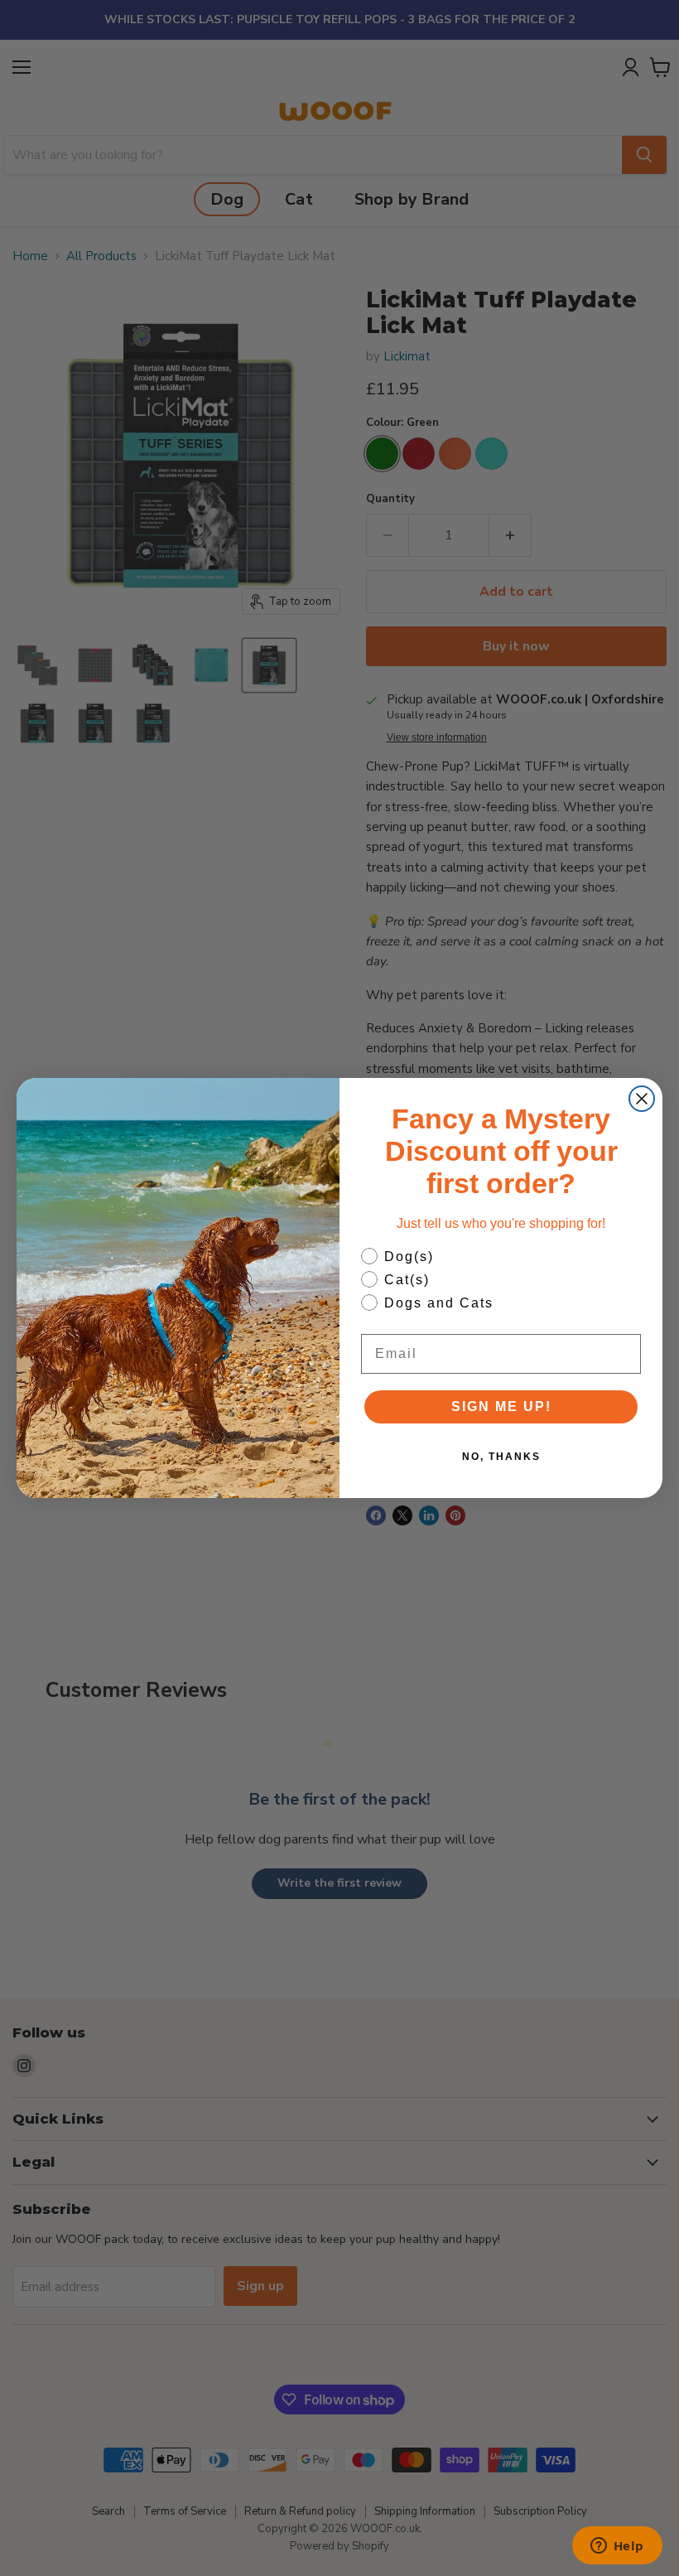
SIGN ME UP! (501, 1406)
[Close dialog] (642, 1099)
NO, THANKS (501, 1457)
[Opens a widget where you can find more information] (617, 2547)
